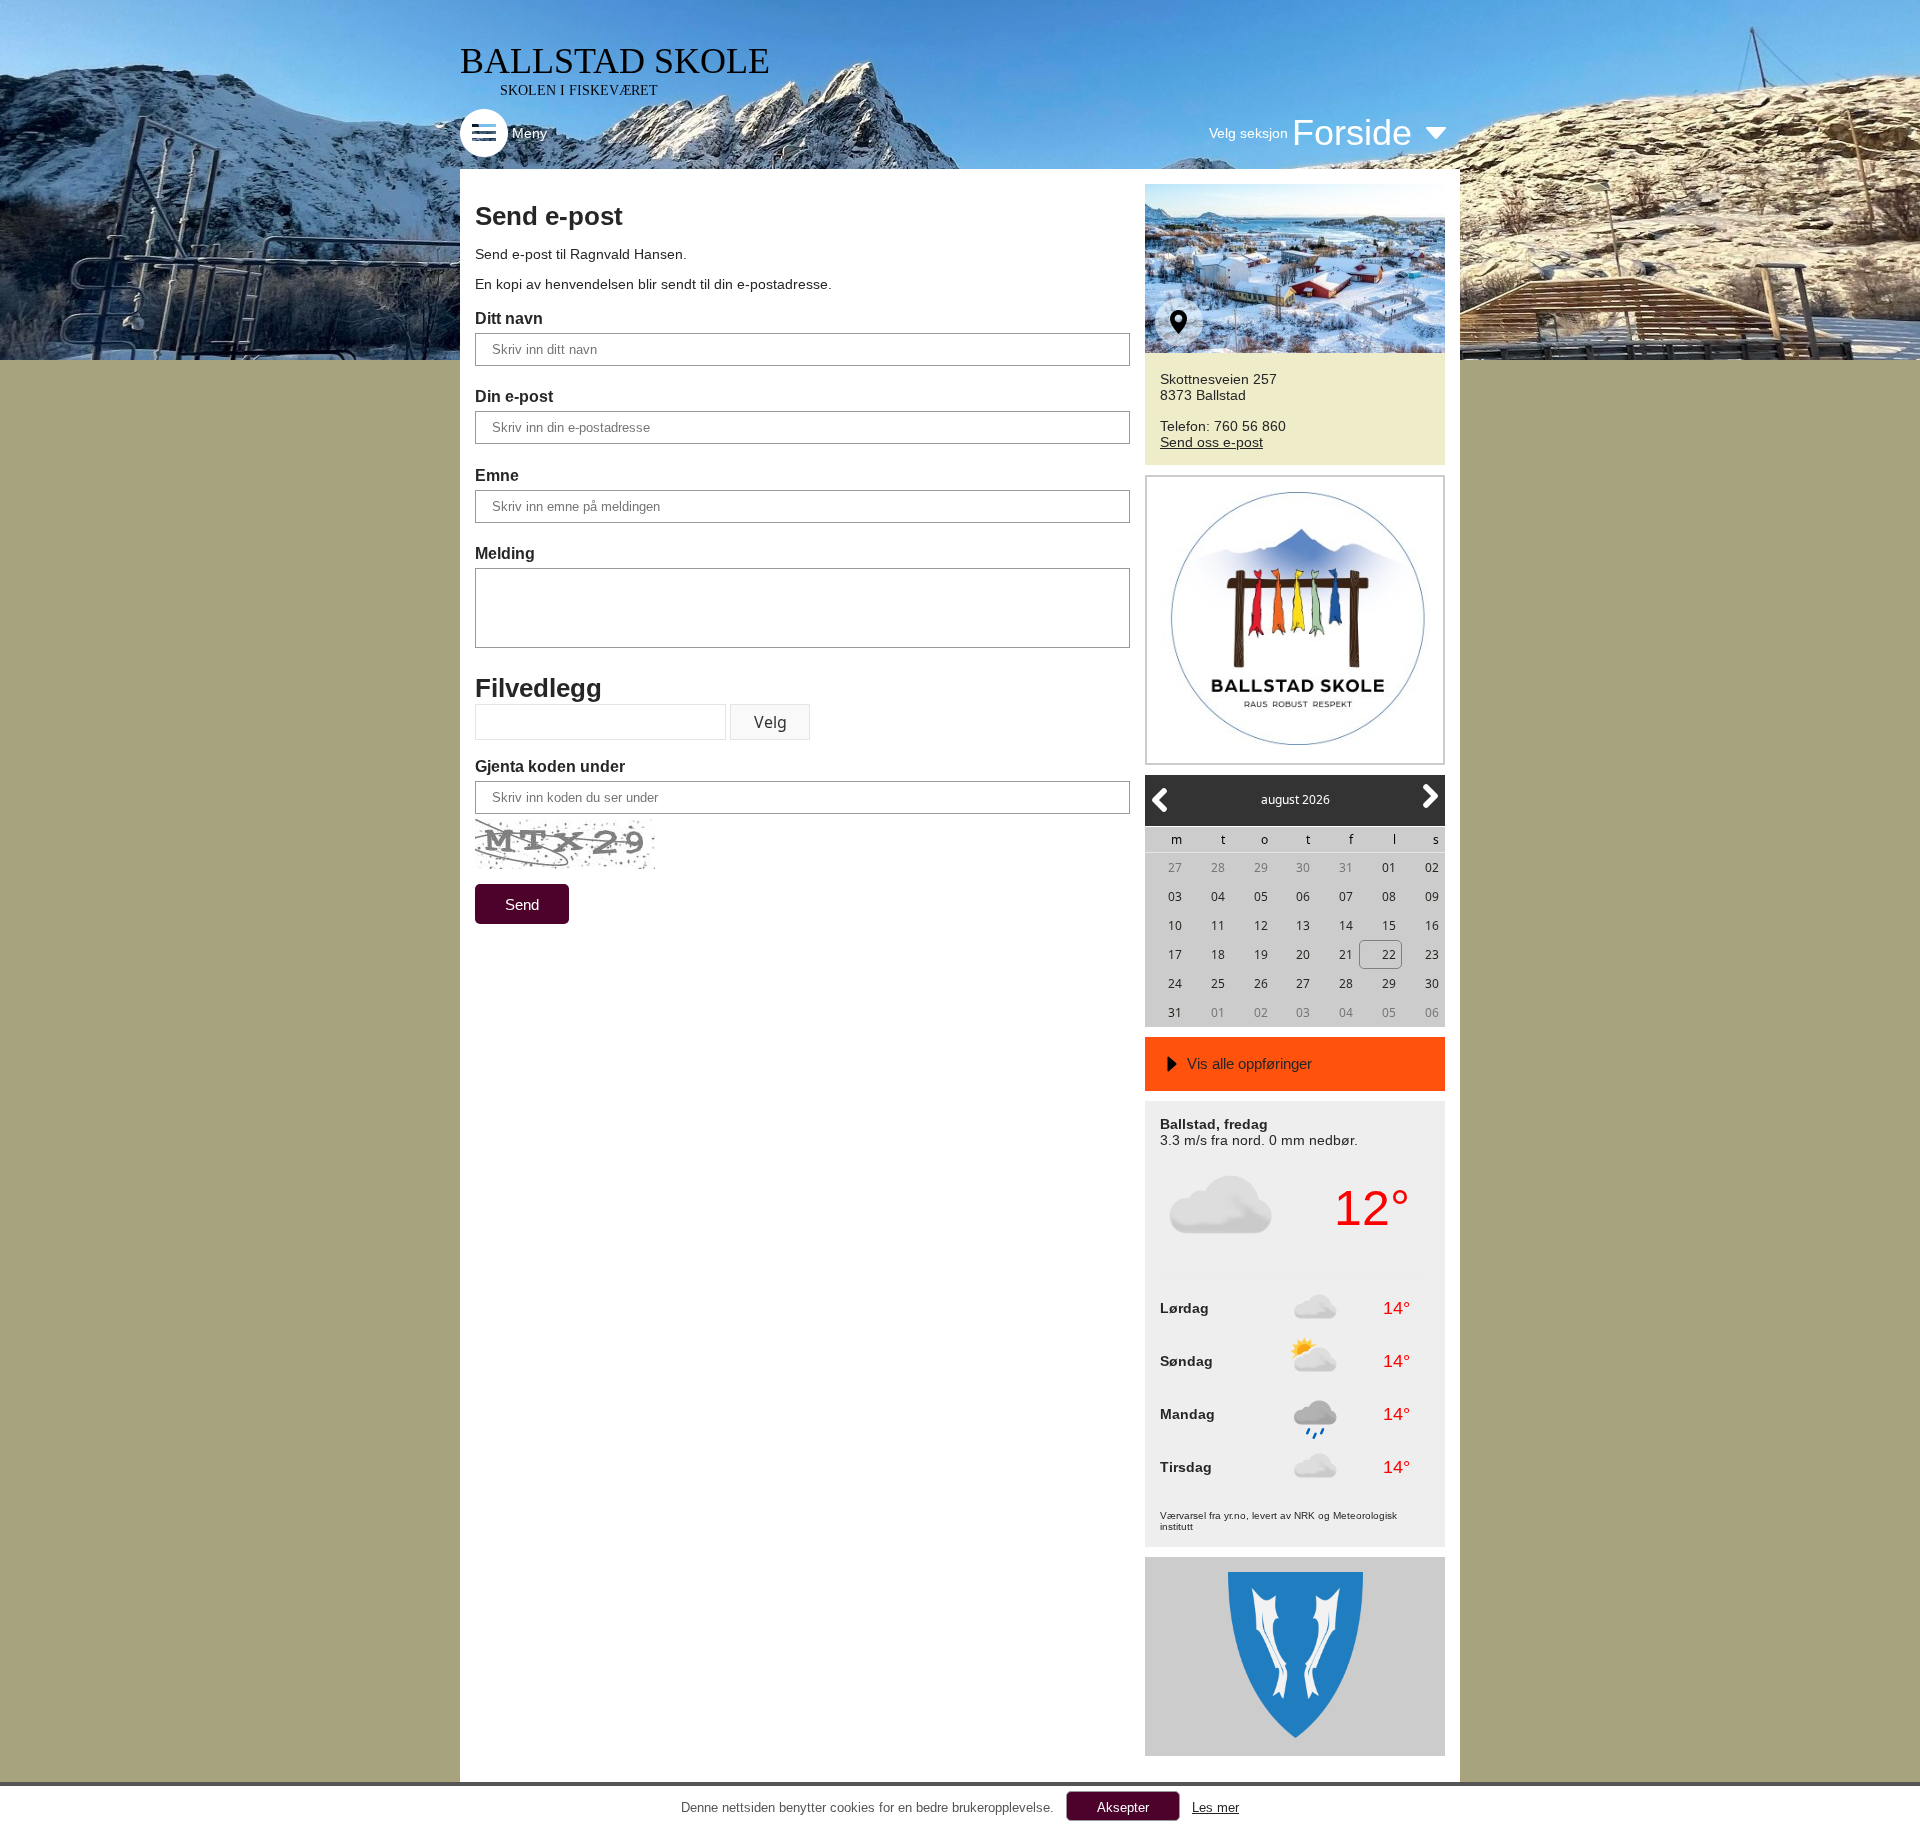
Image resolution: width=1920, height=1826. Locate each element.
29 (1261, 867)
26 (1261, 983)
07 (1346, 896)
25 (1218, 983)
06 (1303, 896)
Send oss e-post (1211, 442)
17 (1175, 954)
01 (1389, 867)
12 (1261, 925)
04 (1218, 896)
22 (1389, 954)
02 (1432, 867)
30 (1303, 867)
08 (1389, 896)
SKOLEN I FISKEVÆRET (579, 90)
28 (1218, 867)
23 (1432, 954)
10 (1175, 925)
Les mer (1215, 1807)
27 (1175, 867)
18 (1218, 954)
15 (1389, 925)
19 (1261, 954)
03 (1175, 896)
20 (1303, 954)
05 (1261, 896)
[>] (1429, 807)
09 (1432, 896)
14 (1346, 925)
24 (1175, 983)
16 (1432, 925)
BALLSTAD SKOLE (615, 61)
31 (1346, 867)
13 (1303, 925)
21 (1346, 954)
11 (1218, 925)
